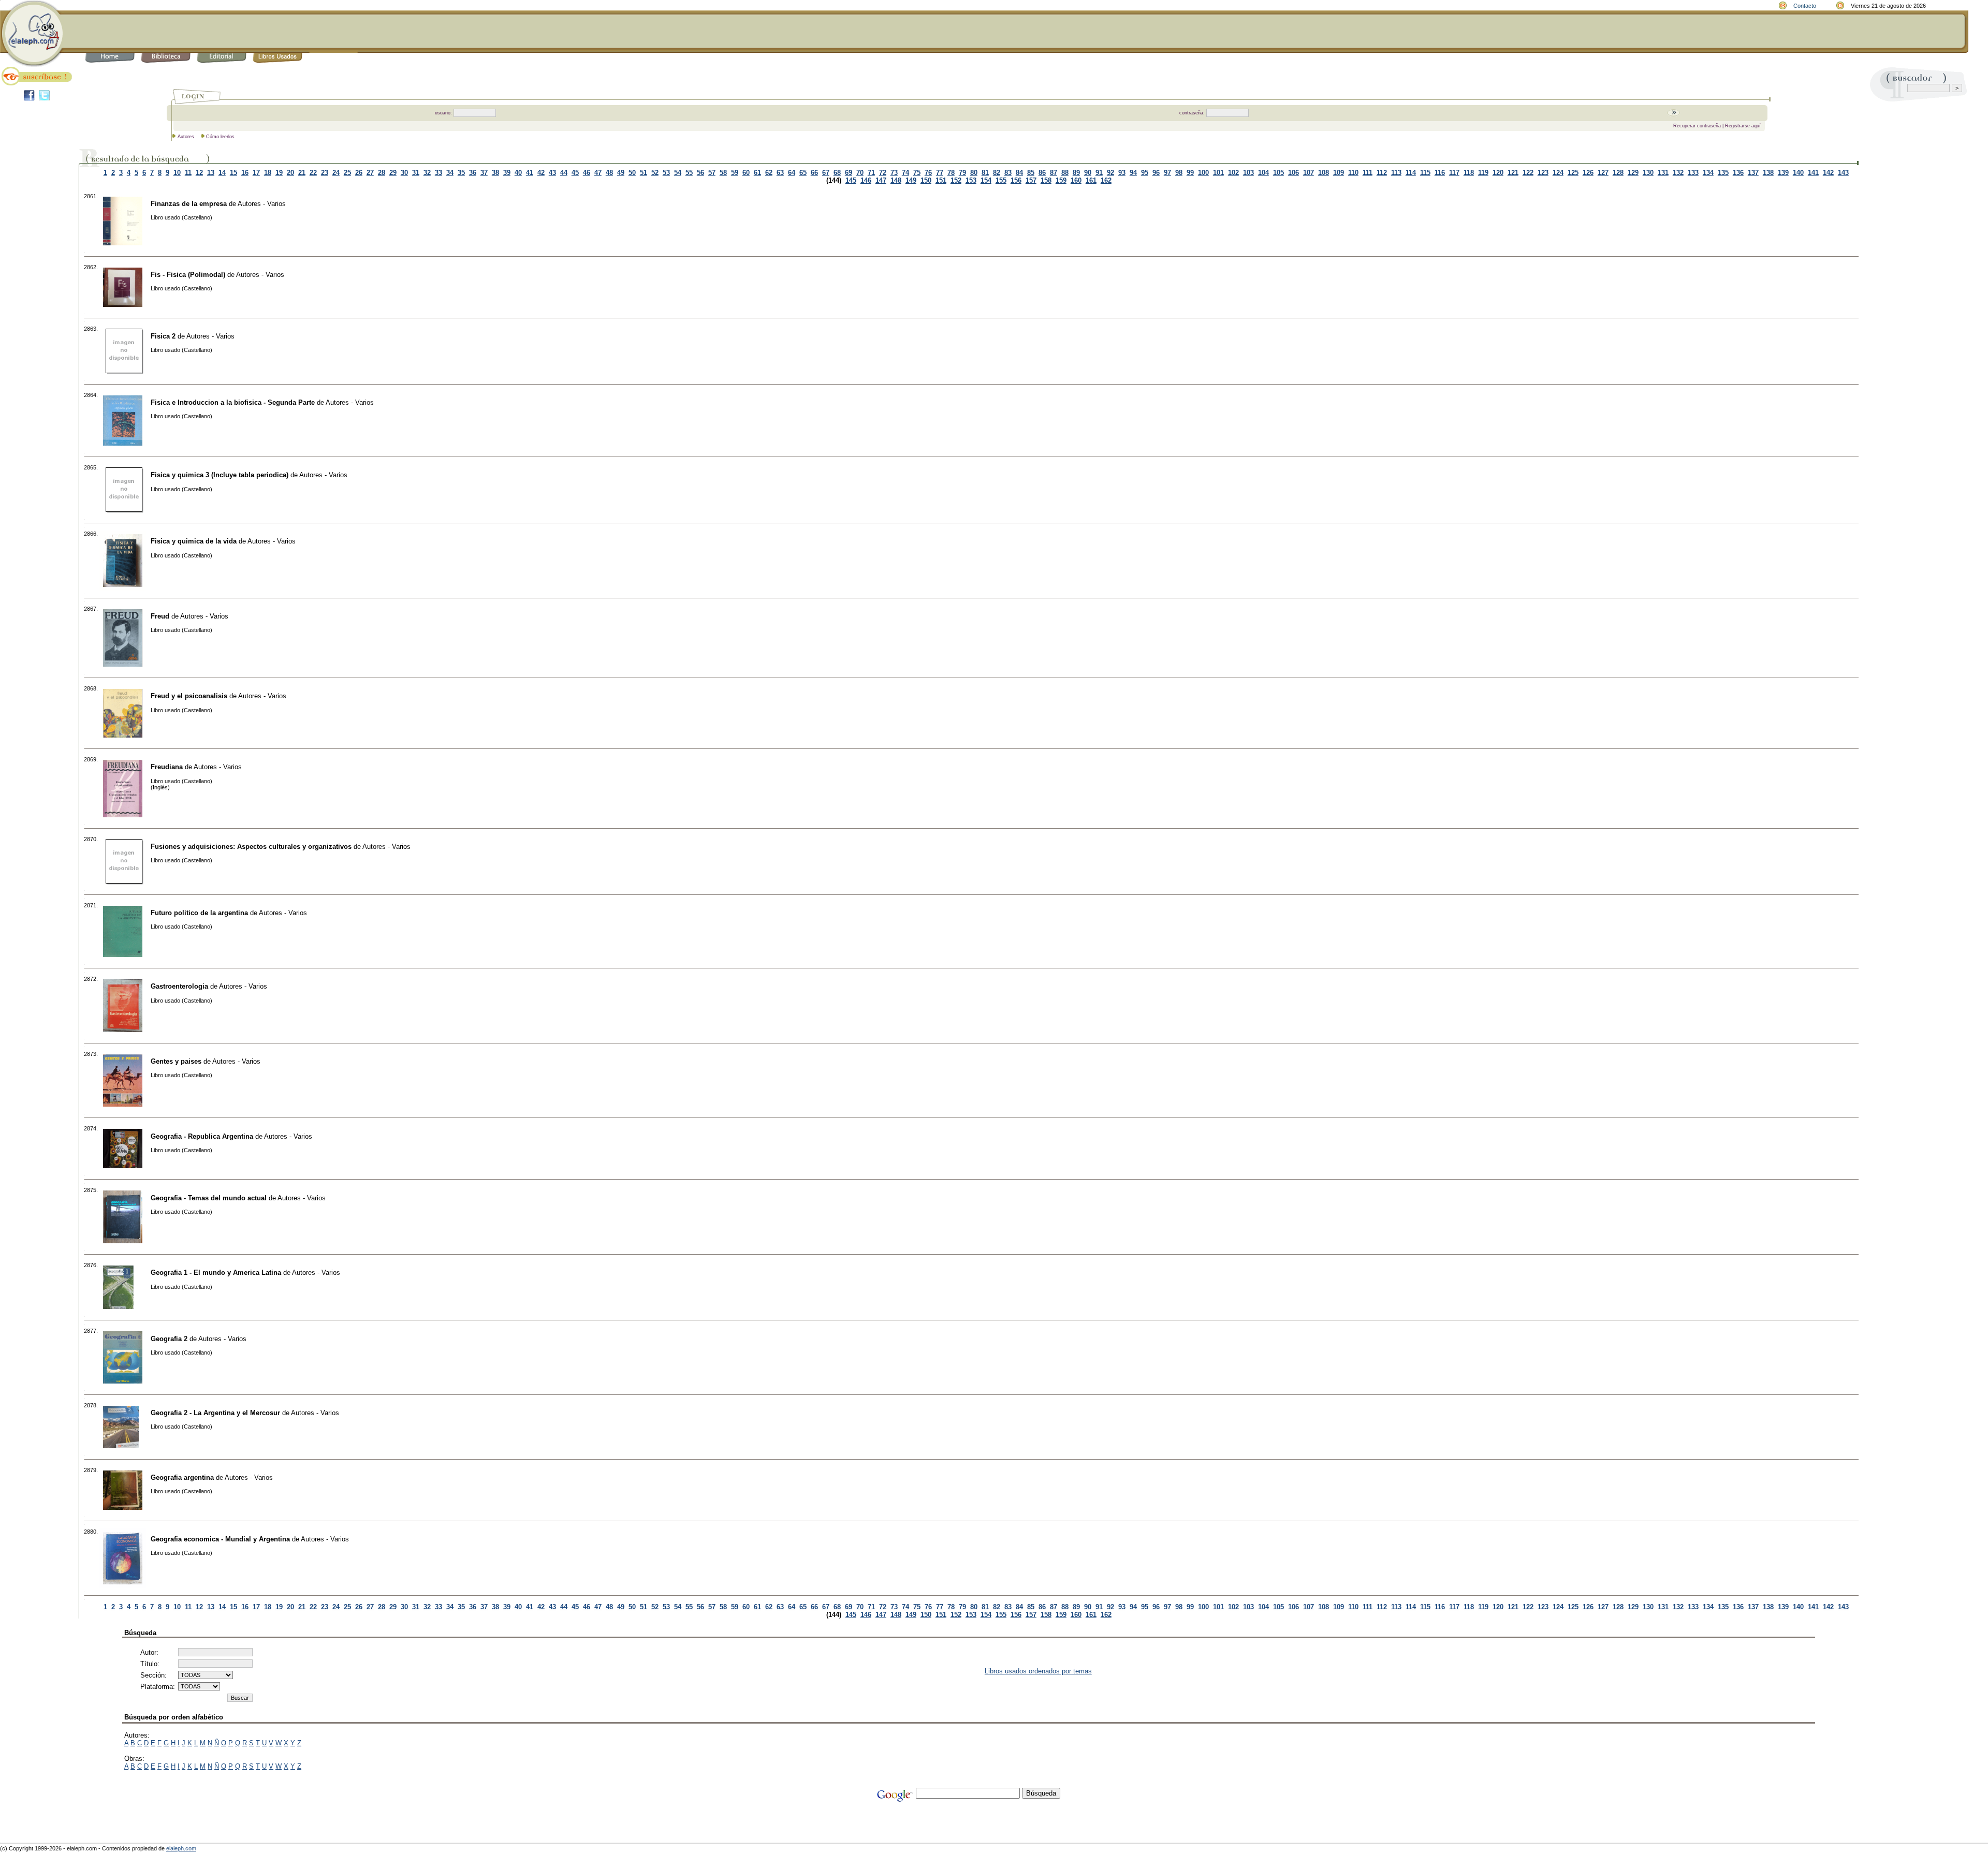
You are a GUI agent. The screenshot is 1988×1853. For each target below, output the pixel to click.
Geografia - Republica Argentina (202, 1136)
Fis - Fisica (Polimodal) (188, 275)
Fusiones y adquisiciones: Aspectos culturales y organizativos (251, 847)
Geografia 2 (169, 1339)
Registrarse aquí (1743, 126)
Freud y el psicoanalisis (189, 696)
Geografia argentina (182, 1477)
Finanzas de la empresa (189, 204)
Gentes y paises (176, 1061)
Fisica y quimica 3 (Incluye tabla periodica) (220, 475)
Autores (186, 137)
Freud (160, 616)
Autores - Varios (262, 204)
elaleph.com (181, 1848)
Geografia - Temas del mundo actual (209, 1198)
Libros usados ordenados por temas (1038, 1671)
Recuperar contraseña (1697, 126)
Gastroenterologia (179, 986)
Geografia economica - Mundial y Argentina (220, 1539)
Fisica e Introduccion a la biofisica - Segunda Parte (233, 402)
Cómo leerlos (220, 137)
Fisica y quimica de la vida (194, 541)
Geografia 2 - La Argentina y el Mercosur (215, 1413)
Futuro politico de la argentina (199, 913)
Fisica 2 (163, 336)
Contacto (1805, 6)
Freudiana (167, 767)
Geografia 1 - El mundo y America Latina (216, 1273)
